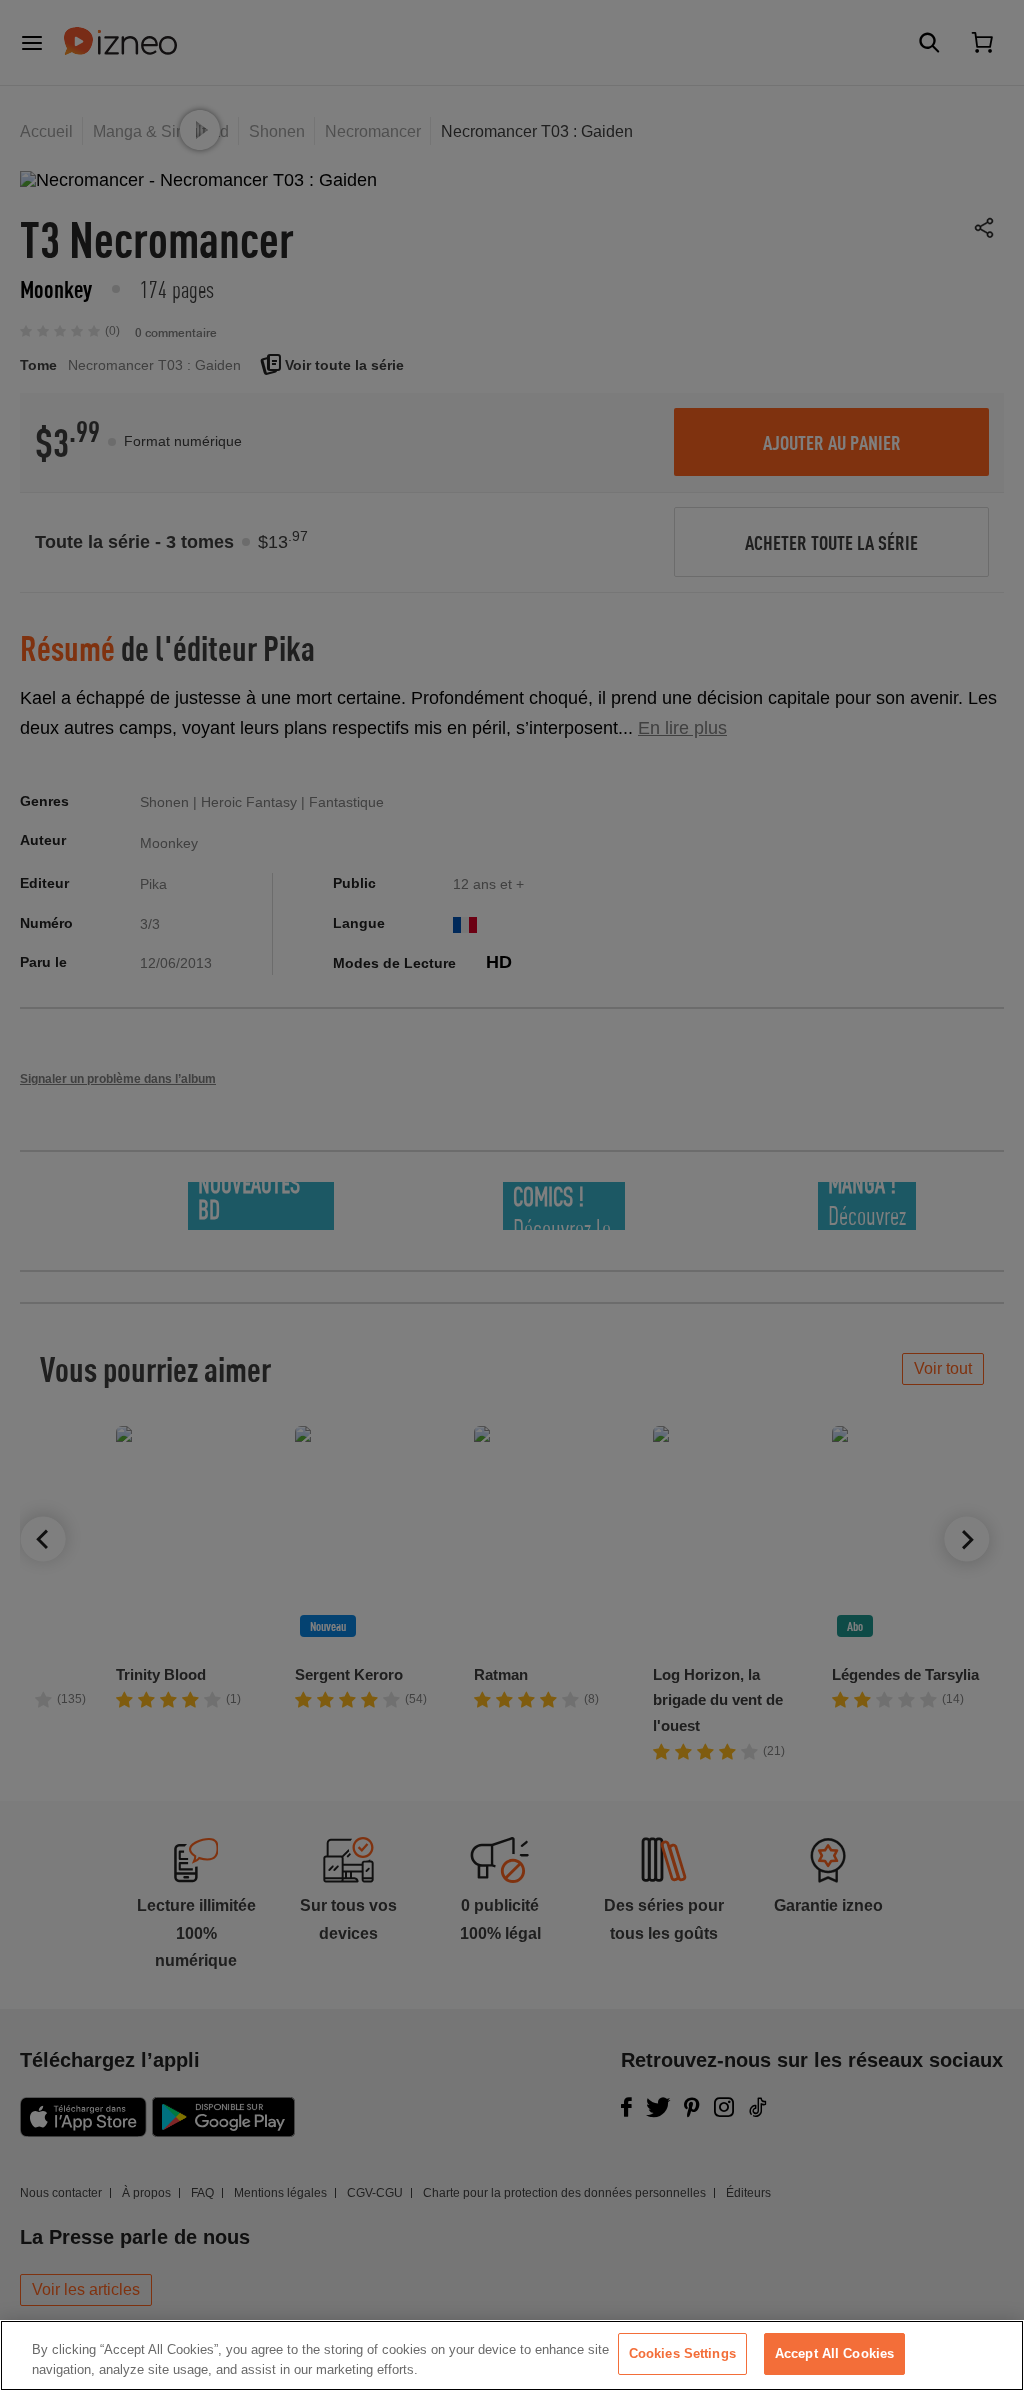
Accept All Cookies (834, 2353)
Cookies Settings (682, 2353)
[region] (512, 2355)
